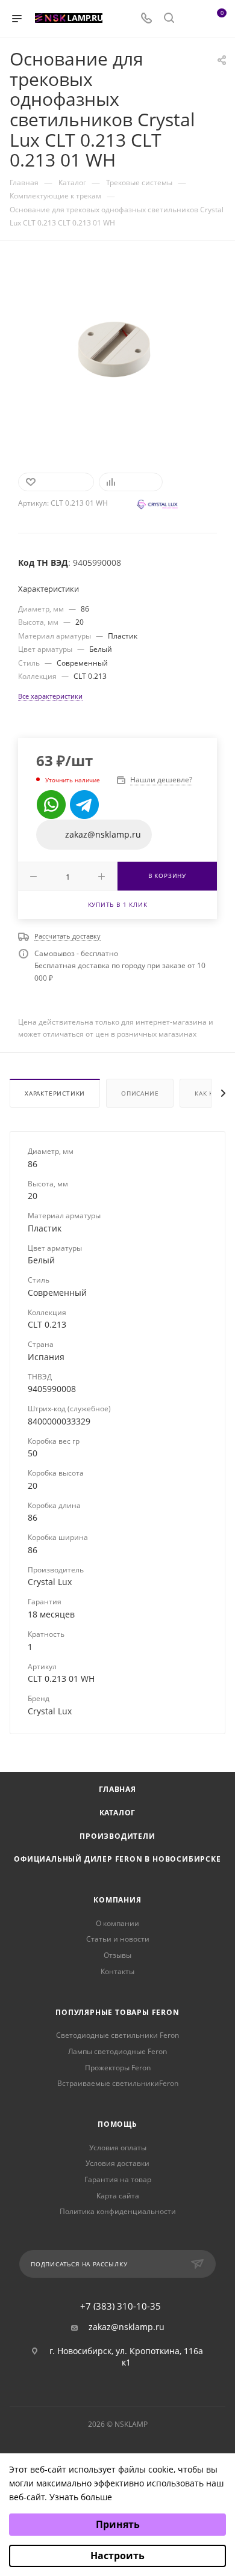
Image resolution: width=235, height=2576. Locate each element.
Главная (117, 1789)
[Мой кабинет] (192, 19)
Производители (117, 1836)
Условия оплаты (118, 2148)
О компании (117, 1923)
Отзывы (117, 1955)
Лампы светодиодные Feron (117, 2051)
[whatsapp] (51, 805)
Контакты (117, 1971)
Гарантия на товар (118, 2179)
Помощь (117, 2124)
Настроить (117, 2556)
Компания (117, 1900)
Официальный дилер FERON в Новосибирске (117, 1859)
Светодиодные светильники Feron (117, 2035)
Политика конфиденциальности (118, 2211)
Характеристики (55, 1093)
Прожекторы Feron (118, 2068)
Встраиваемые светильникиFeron (118, 2083)
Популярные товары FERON (117, 2012)
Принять (118, 2524)
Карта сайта (118, 2196)
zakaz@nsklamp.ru (127, 2327)
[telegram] (84, 805)
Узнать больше (81, 2497)
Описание (140, 1093)
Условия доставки (117, 2163)
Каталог (118, 1813)
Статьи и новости (118, 1939)
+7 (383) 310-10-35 (121, 2306)
